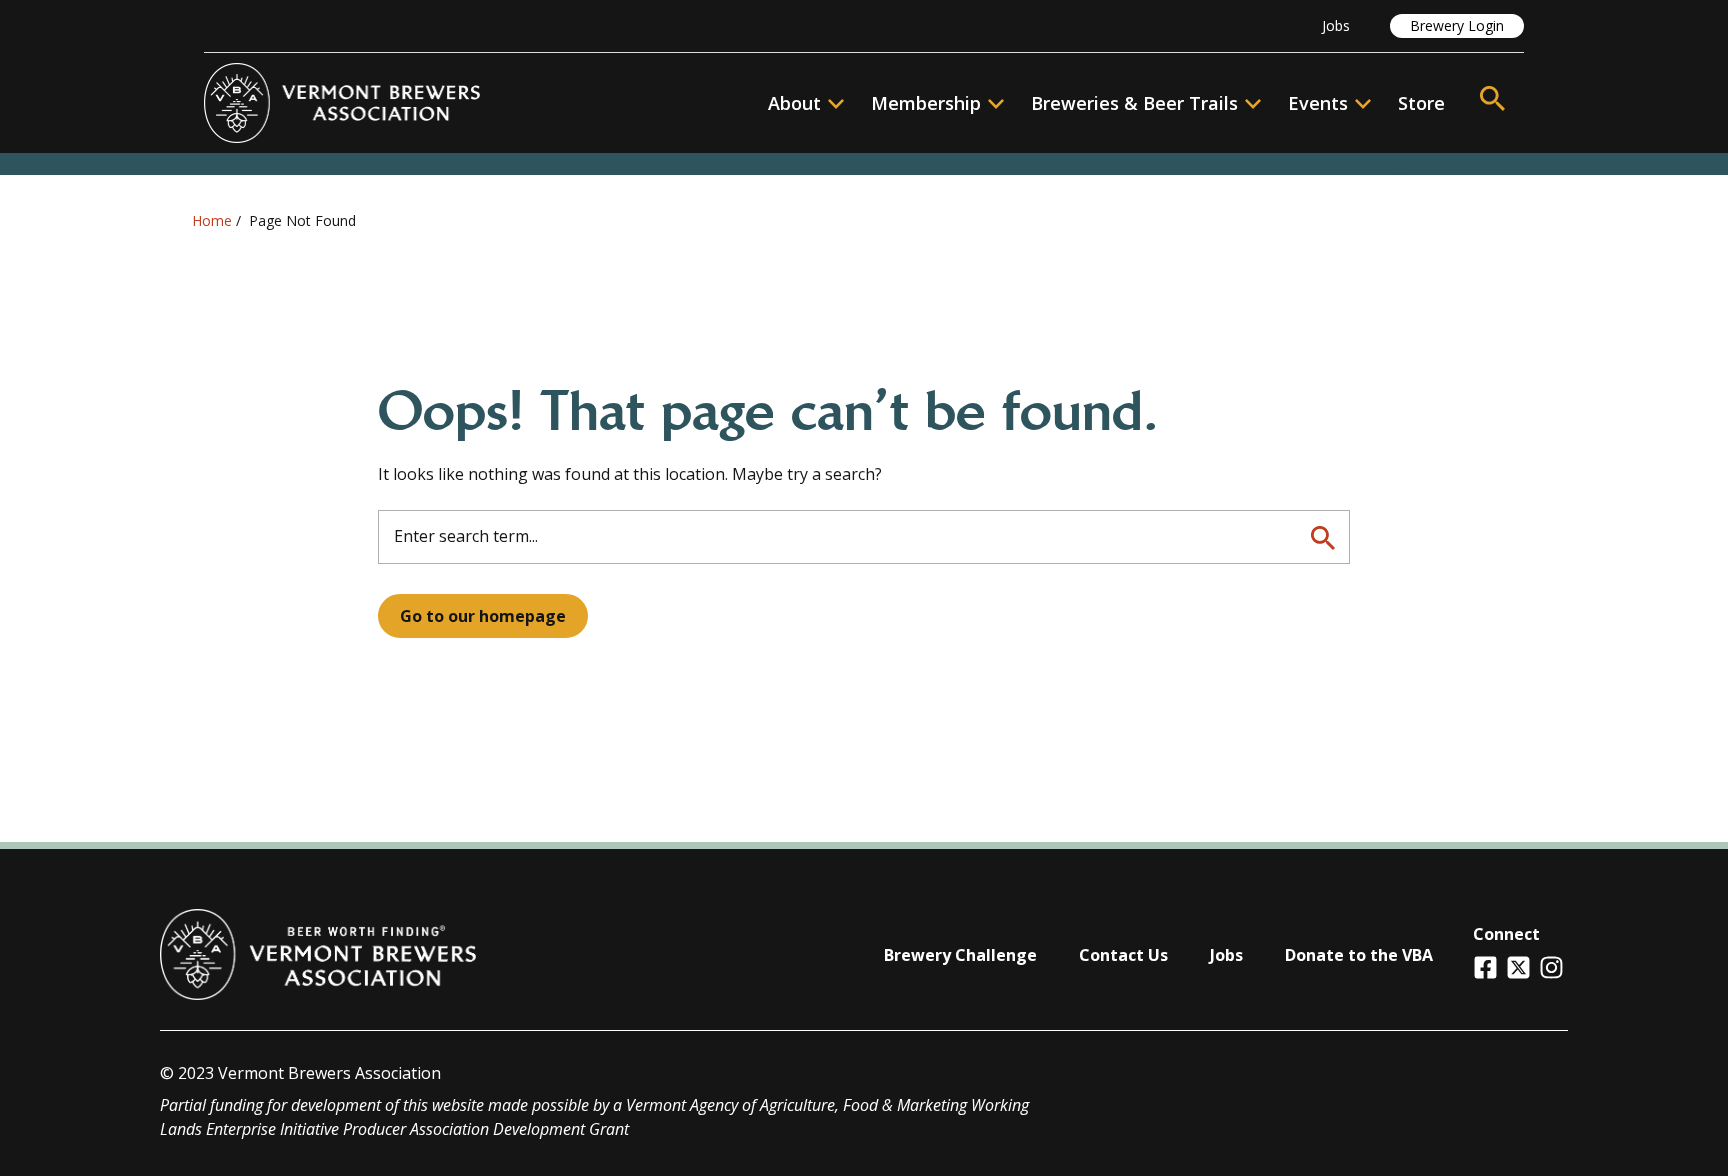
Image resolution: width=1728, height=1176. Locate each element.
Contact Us (1123, 955)
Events (1318, 103)
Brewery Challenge (960, 955)
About (794, 103)
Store (1421, 103)
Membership (926, 103)
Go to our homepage (483, 616)
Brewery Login (1457, 25)
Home (212, 220)
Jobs (1336, 25)
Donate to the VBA (1359, 955)
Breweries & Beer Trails (1134, 103)
